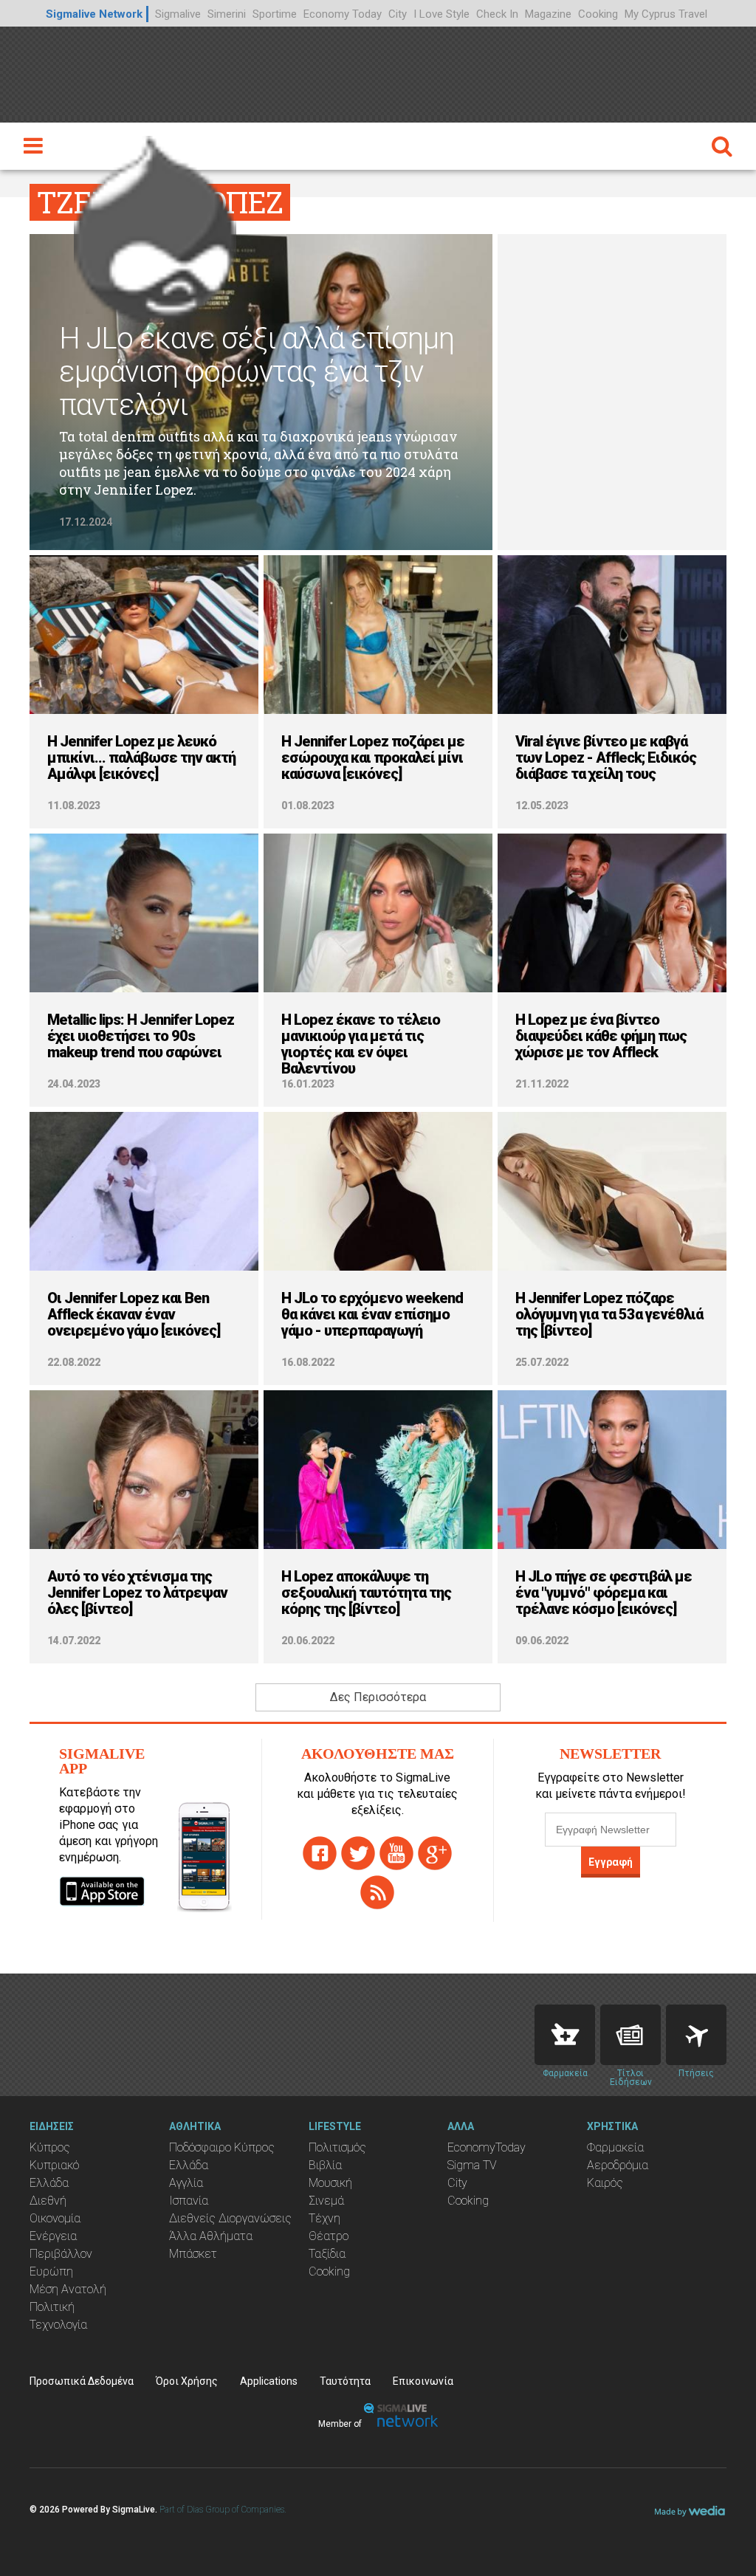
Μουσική (330, 2183)
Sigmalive (178, 14)
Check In (497, 14)
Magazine (548, 14)
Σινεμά (326, 2201)
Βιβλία (325, 2165)
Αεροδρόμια (618, 2165)
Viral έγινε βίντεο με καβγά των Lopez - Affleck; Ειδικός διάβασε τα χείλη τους (606, 758)
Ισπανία (189, 2201)
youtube (396, 1853)
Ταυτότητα (345, 2381)
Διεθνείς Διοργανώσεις (230, 2218)
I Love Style (441, 14)
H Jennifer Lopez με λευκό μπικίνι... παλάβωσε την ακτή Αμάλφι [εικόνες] (141, 758)
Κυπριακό (54, 2165)
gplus (435, 1853)
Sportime (275, 14)
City (398, 14)
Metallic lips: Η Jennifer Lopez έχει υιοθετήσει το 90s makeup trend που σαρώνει (141, 1036)
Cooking (598, 14)
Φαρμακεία (615, 2147)
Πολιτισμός (337, 2147)
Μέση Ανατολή (68, 2289)
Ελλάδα (49, 2183)
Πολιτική (52, 2307)
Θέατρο (329, 2236)
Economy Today (343, 14)
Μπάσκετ (193, 2254)
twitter (358, 1853)
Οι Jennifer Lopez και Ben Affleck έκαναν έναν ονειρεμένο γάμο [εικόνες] (134, 1314)
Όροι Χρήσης (187, 2381)
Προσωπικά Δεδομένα (82, 2381)
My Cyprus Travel (666, 14)
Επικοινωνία (423, 2381)
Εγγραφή (611, 1862)
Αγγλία (186, 2183)
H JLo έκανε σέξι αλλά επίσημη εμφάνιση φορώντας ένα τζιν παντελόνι (257, 372)
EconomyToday (487, 2147)
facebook (320, 1853)
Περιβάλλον (61, 2254)
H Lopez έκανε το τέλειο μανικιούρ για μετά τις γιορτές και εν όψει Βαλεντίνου (361, 1044)
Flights (696, 2035)
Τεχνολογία (58, 2325)
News (630, 2035)
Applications (269, 2381)
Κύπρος (50, 2147)
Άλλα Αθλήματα (211, 2236)
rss (377, 1892)
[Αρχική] (155, 225)
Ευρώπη (51, 2271)
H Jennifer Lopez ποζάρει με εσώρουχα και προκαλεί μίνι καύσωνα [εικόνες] (373, 758)
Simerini (227, 14)
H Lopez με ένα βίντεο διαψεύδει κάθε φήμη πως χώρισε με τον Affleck (601, 1036)
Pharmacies (565, 2035)
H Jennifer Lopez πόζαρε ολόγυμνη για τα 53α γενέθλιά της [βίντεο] (609, 1314)
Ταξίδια (327, 2254)
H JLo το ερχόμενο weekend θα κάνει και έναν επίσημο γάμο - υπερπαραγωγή (372, 1314)
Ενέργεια (53, 2236)
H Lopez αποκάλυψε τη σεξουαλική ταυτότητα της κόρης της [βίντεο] (366, 1593)
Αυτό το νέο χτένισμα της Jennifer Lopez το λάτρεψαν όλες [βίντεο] (137, 1593)
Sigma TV (472, 2165)
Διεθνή (48, 2201)
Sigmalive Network (94, 14)
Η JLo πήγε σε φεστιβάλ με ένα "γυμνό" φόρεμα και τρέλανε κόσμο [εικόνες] (604, 1593)
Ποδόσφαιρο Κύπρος (222, 2147)
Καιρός (605, 2183)
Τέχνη (324, 2218)
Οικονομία (55, 2218)
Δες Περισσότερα (378, 1697)
